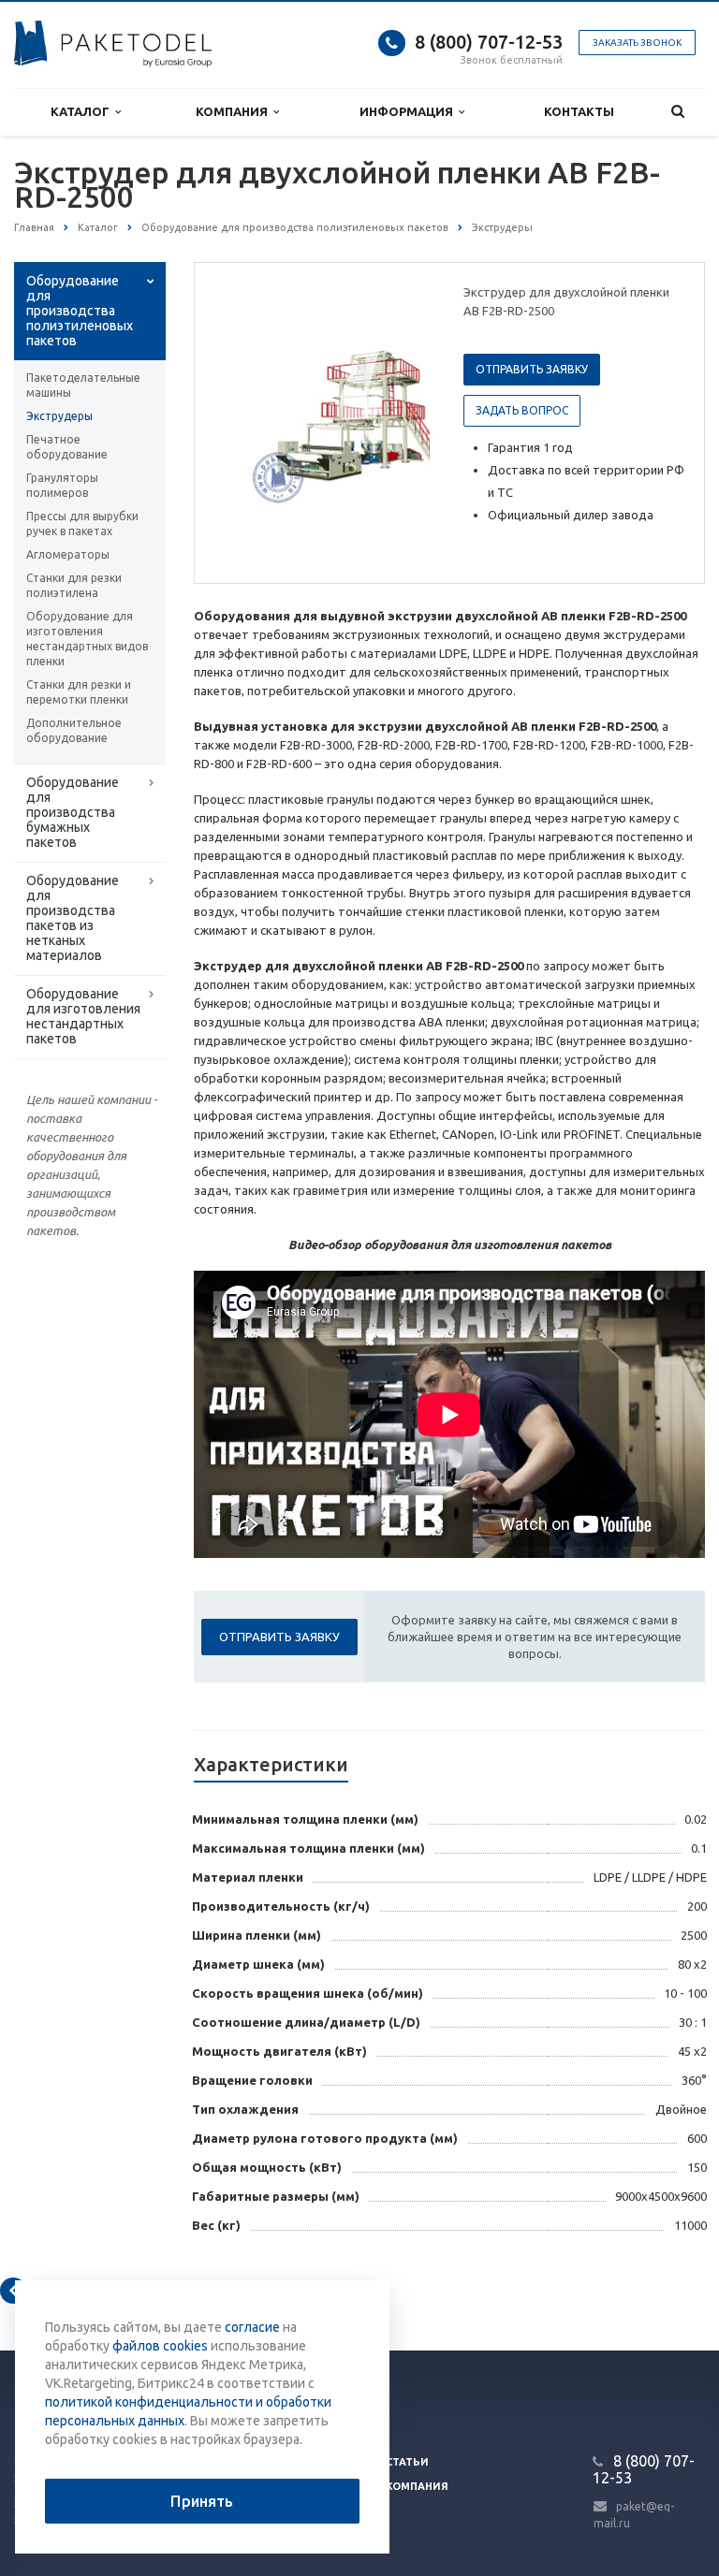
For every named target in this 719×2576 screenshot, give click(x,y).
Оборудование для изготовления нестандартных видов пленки (87, 639)
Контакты (579, 111)
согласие (252, 2327)
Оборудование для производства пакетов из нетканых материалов (73, 918)
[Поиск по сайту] (677, 112)
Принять (202, 2501)
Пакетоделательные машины (83, 385)
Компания (235, 111)
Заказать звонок (637, 43)
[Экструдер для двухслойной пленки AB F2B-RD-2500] (367, 424)
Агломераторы (68, 554)
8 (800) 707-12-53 (489, 42)
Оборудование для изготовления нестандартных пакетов (83, 1016)
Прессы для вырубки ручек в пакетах (82, 524)
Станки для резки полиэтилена (74, 585)
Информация (409, 111)
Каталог (83, 111)
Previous (248, 422)
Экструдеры (59, 416)
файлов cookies (160, 2346)
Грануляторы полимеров (62, 485)
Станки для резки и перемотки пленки (79, 692)
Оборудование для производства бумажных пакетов (73, 812)
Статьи (407, 2462)
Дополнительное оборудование (74, 730)
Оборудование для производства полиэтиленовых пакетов (80, 311)
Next (403, 422)
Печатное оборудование (67, 447)
